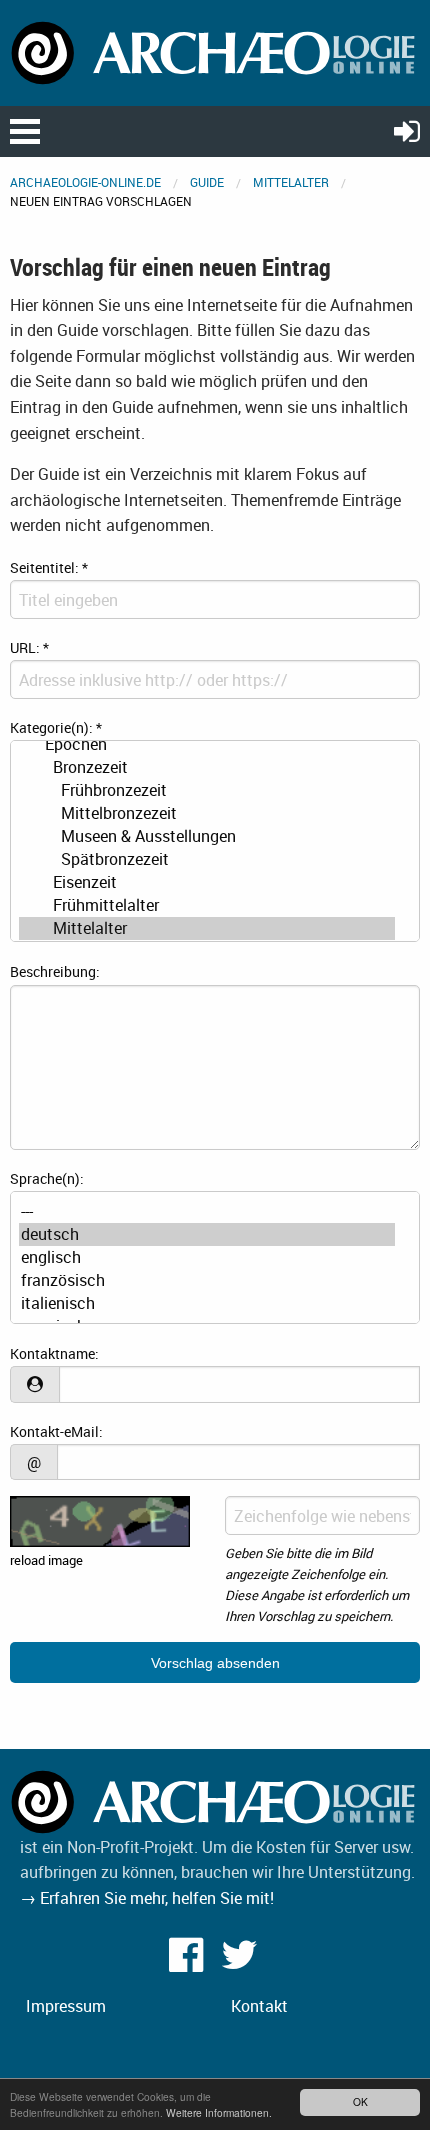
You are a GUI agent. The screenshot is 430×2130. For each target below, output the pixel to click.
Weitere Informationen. (219, 2112)
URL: (29, 647)
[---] (207, 1211)
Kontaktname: (54, 1353)
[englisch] (207, 1257)
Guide (207, 182)
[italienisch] (207, 1303)
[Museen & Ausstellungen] (207, 836)
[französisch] (207, 1280)
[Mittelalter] (207, 928)
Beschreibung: (55, 971)
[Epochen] (207, 744)
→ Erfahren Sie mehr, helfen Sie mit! (147, 1898)
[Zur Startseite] (215, 51)
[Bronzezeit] (207, 767)
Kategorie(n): (56, 727)
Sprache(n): (47, 1178)
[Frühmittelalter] (207, 905)
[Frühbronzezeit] (207, 790)
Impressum (66, 2006)
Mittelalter (291, 182)
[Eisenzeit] (207, 882)
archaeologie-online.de (85, 182)
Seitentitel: (49, 567)
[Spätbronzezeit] (207, 859)
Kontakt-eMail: (56, 1431)
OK (360, 2101)
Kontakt (259, 2006)
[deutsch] (207, 1234)
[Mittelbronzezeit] (207, 813)
